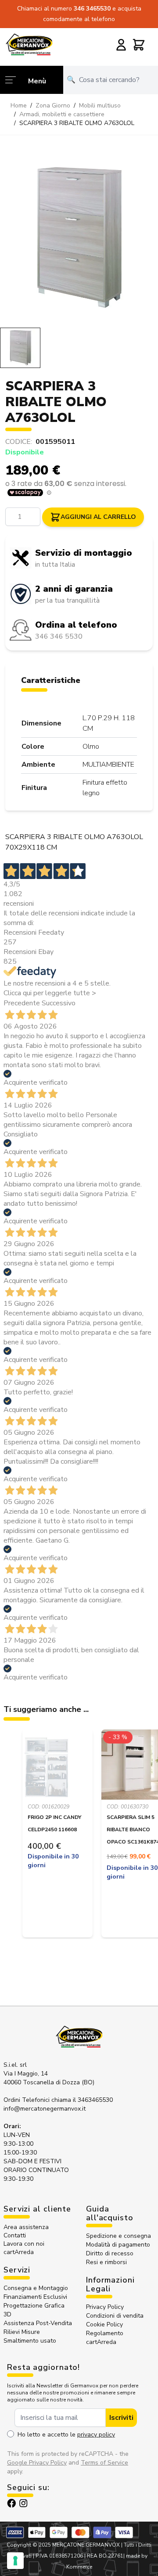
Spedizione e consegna (118, 2236)
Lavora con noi (24, 2244)
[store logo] (29, 44)
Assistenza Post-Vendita (38, 2323)
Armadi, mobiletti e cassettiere (62, 114)
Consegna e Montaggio (36, 2288)
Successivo (59, 1003)
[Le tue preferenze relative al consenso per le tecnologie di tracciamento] (15, 2561)
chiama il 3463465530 (82, 2100)
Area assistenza (27, 2227)
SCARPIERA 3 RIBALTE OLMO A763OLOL (77, 123)
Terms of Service (104, 2463)
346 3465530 (93, 9)
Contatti (15, 2235)
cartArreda (19, 2252)
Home (19, 105)
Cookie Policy (104, 2324)
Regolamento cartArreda (105, 2338)
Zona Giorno (53, 105)
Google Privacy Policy (37, 2463)
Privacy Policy (105, 2307)
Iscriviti (121, 2418)
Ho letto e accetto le (66, 2435)
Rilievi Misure (22, 2332)
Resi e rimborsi (106, 2262)
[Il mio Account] (121, 45)
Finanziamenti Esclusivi (35, 2297)
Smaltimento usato (30, 2341)
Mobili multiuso (100, 105)
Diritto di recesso (110, 2253)
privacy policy (96, 2435)
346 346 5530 (59, 636)
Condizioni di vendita (115, 2316)
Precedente (22, 1003)
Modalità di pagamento (118, 2245)
